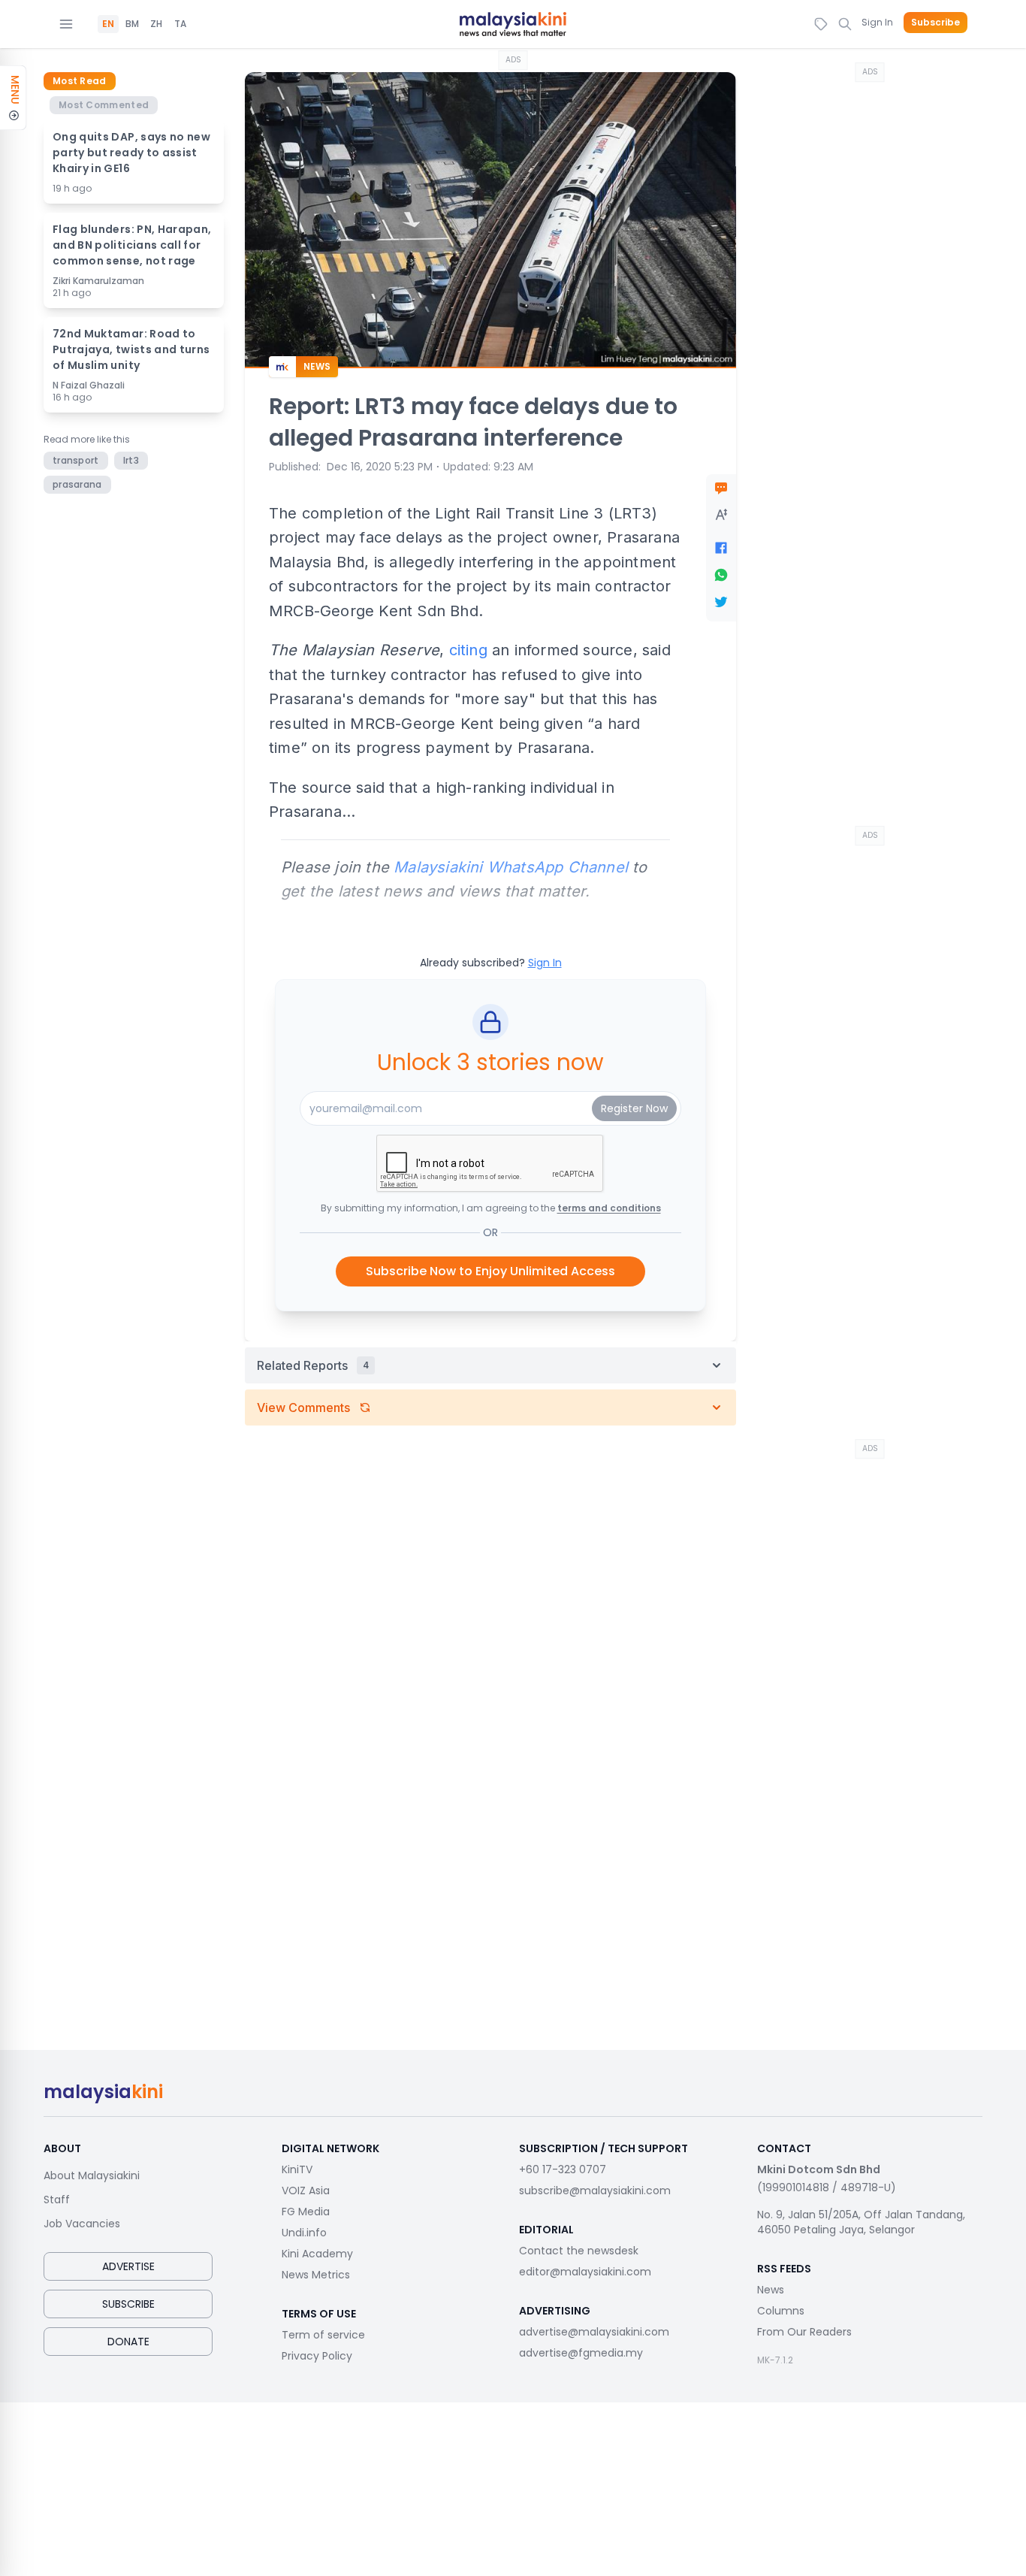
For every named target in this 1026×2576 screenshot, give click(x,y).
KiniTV (297, 2169)
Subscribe (935, 23)
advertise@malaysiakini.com (594, 2332)
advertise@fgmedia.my (581, 2353)
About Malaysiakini (92, 2175)
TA (180, 24)
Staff (57, 2200)
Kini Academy (317, 2254)
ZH (156, 24)
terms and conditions (609, 1208)
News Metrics (316, 2275)
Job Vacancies (82, 2224)
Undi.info (304, 2233)
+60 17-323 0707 (563, 2169)
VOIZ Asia (306, 2191)
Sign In (877, 22)
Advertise (128, 2266)
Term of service (323, 2335)
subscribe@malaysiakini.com (595, 2191)
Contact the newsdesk (579, 2251)
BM (132, 24)
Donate (128, 2342)
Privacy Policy (317, 2356)
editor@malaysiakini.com (585, 2272)
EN (108, 24)
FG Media (306, 2212)
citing (468, 650)
